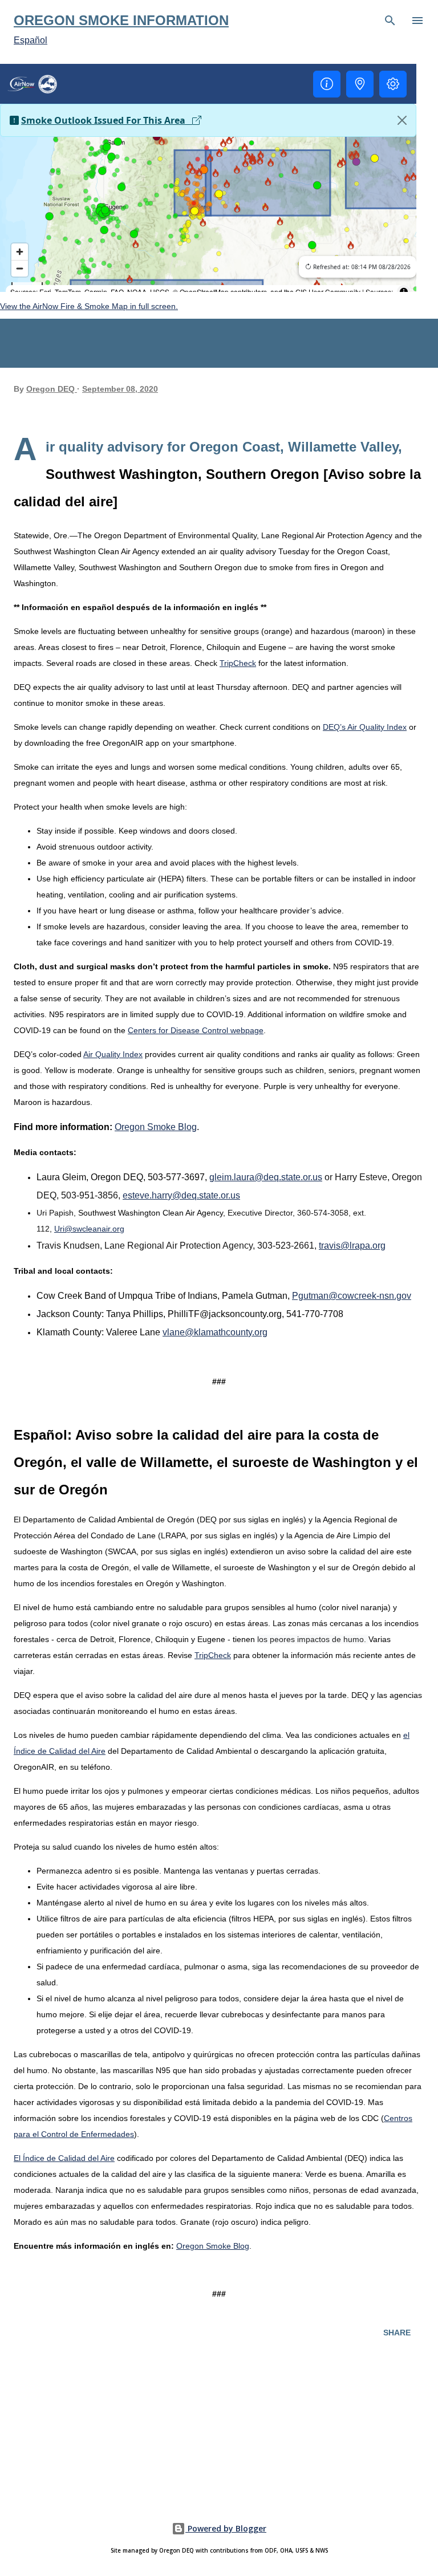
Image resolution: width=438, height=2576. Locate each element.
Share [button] (397, 2333)
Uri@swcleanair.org (89, 1229)
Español (31, 40)
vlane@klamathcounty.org (215, 1332)
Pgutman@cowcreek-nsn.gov (352, 1296)
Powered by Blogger (226, 2528)
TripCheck (238, 663)
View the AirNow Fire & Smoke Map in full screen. (89, 306)
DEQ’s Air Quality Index (365, 727)
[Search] (390, 21)
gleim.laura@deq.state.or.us (266, 1177)
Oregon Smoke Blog (156, 1127)
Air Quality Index (113, 1054)
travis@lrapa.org (352, 1246)
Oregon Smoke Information (121, 20)
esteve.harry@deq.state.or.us (181, 1195)
